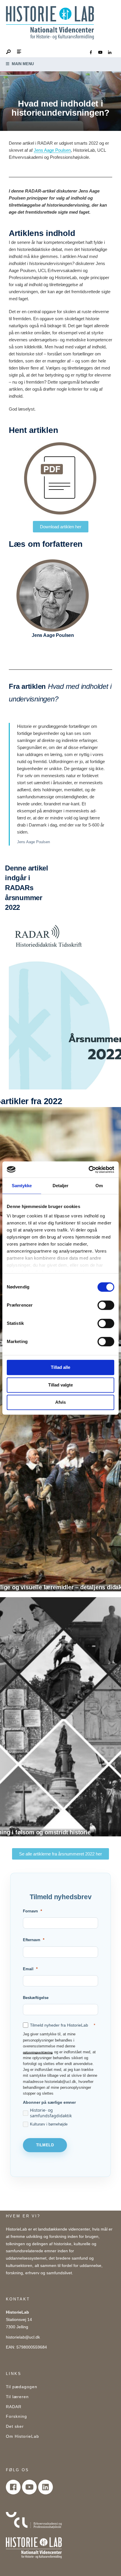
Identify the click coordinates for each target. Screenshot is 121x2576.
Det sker (15, 2426)
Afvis (60, 1402)
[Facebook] (91, 53)
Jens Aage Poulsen (52, 150)
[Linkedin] (46, 2487)
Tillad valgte (60, 1385)
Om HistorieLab (22, 2436)
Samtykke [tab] (22, 1186)
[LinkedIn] (110, 53)
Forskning (16, 2416)
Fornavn (30, 1911)
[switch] (106, 1305)
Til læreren (17, 2397)
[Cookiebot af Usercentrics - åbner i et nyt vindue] (89, 1170)
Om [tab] (99, 1186)
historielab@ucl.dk (23, 2337)
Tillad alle (60, 1367)
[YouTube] (100, 53)
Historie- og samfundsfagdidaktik (51, 2113)
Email (28, 1969)
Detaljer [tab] (61, 1186)
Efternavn (32, 1940)
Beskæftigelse (36, 1998)
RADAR (14, 2407)
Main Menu (22, 64)
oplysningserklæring (38, 2052)
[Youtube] (29, 2487)
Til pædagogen (22, 2387)
